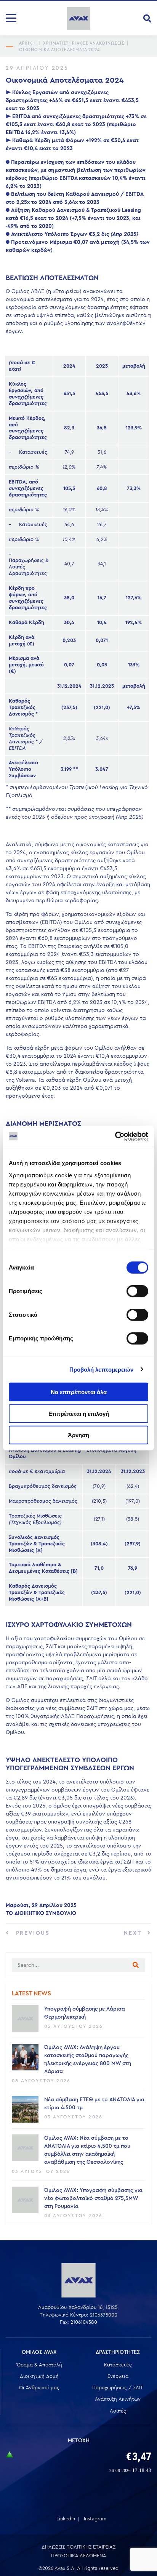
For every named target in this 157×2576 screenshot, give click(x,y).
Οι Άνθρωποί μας (39, 2388)
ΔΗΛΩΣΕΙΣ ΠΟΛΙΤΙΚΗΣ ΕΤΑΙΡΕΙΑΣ (78, 2547)
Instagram (95, 2519)
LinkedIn (66, 2519)
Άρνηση (78, 1435)
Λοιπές (118, 2411)
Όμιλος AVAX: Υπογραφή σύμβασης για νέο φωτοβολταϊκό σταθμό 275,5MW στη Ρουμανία (93, 2198)
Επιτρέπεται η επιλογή (79, 1413)
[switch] (137, 1291)
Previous (32, 1933)
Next (134, 1933)
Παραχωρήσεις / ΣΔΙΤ (118, 2388)
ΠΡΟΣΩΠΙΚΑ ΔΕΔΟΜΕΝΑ (79, 2556)
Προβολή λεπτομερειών (102, 1369)
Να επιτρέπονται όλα (79, 1392)
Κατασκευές (118, 2365)
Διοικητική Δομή (39, 2376)
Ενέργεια (118, 2376)
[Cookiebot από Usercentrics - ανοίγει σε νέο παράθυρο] (115, 1136)
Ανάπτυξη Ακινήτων (118, 2399)
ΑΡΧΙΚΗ (28, 43)
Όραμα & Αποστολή (39, 2365)
